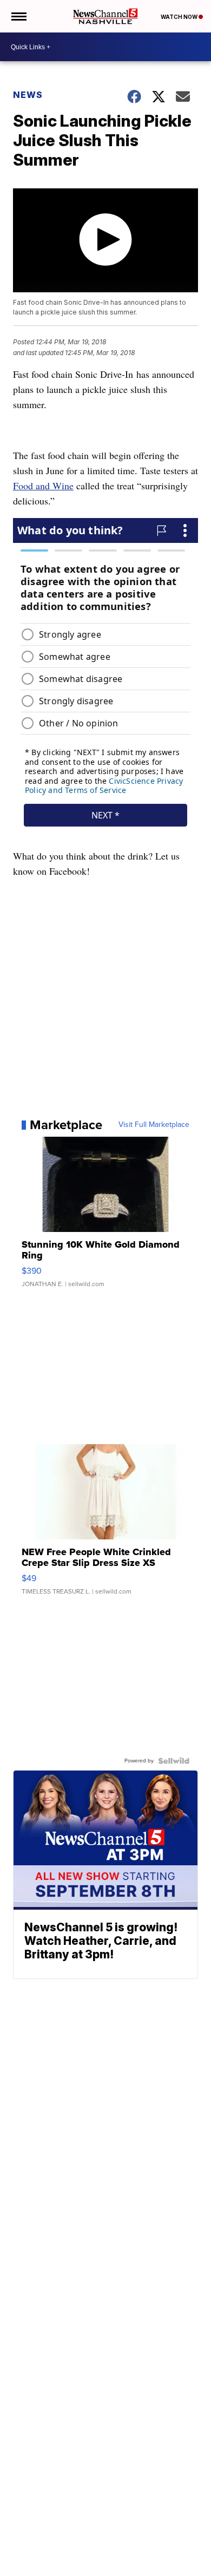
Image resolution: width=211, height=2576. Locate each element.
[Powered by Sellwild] (174, 1761)
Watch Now (180, 17)
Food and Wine (43, 486)
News (28, 95)
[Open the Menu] (18, 16)
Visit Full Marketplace (154, 1125)
